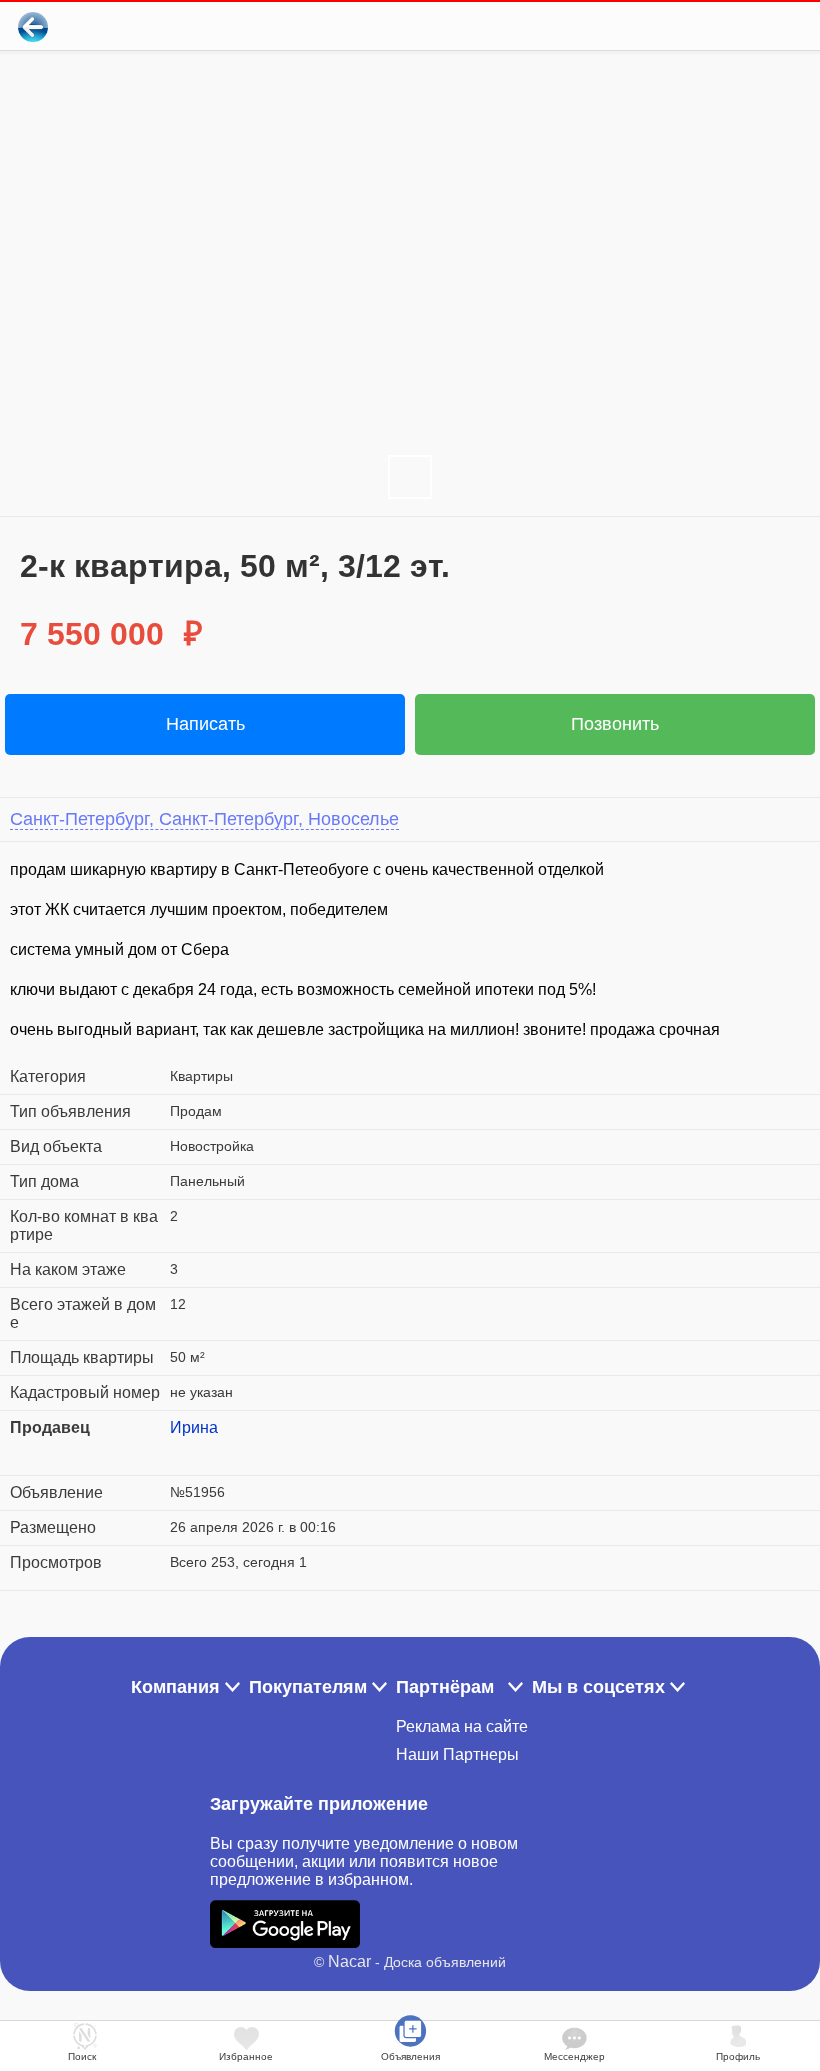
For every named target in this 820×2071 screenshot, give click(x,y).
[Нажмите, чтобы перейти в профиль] (185, 1452)
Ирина (194, 1427)
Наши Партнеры (457, 1754)
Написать (205, 724)
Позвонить (615, 724)
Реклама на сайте (462, 1726)
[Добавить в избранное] (723, 26)
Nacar (349, 1961)
